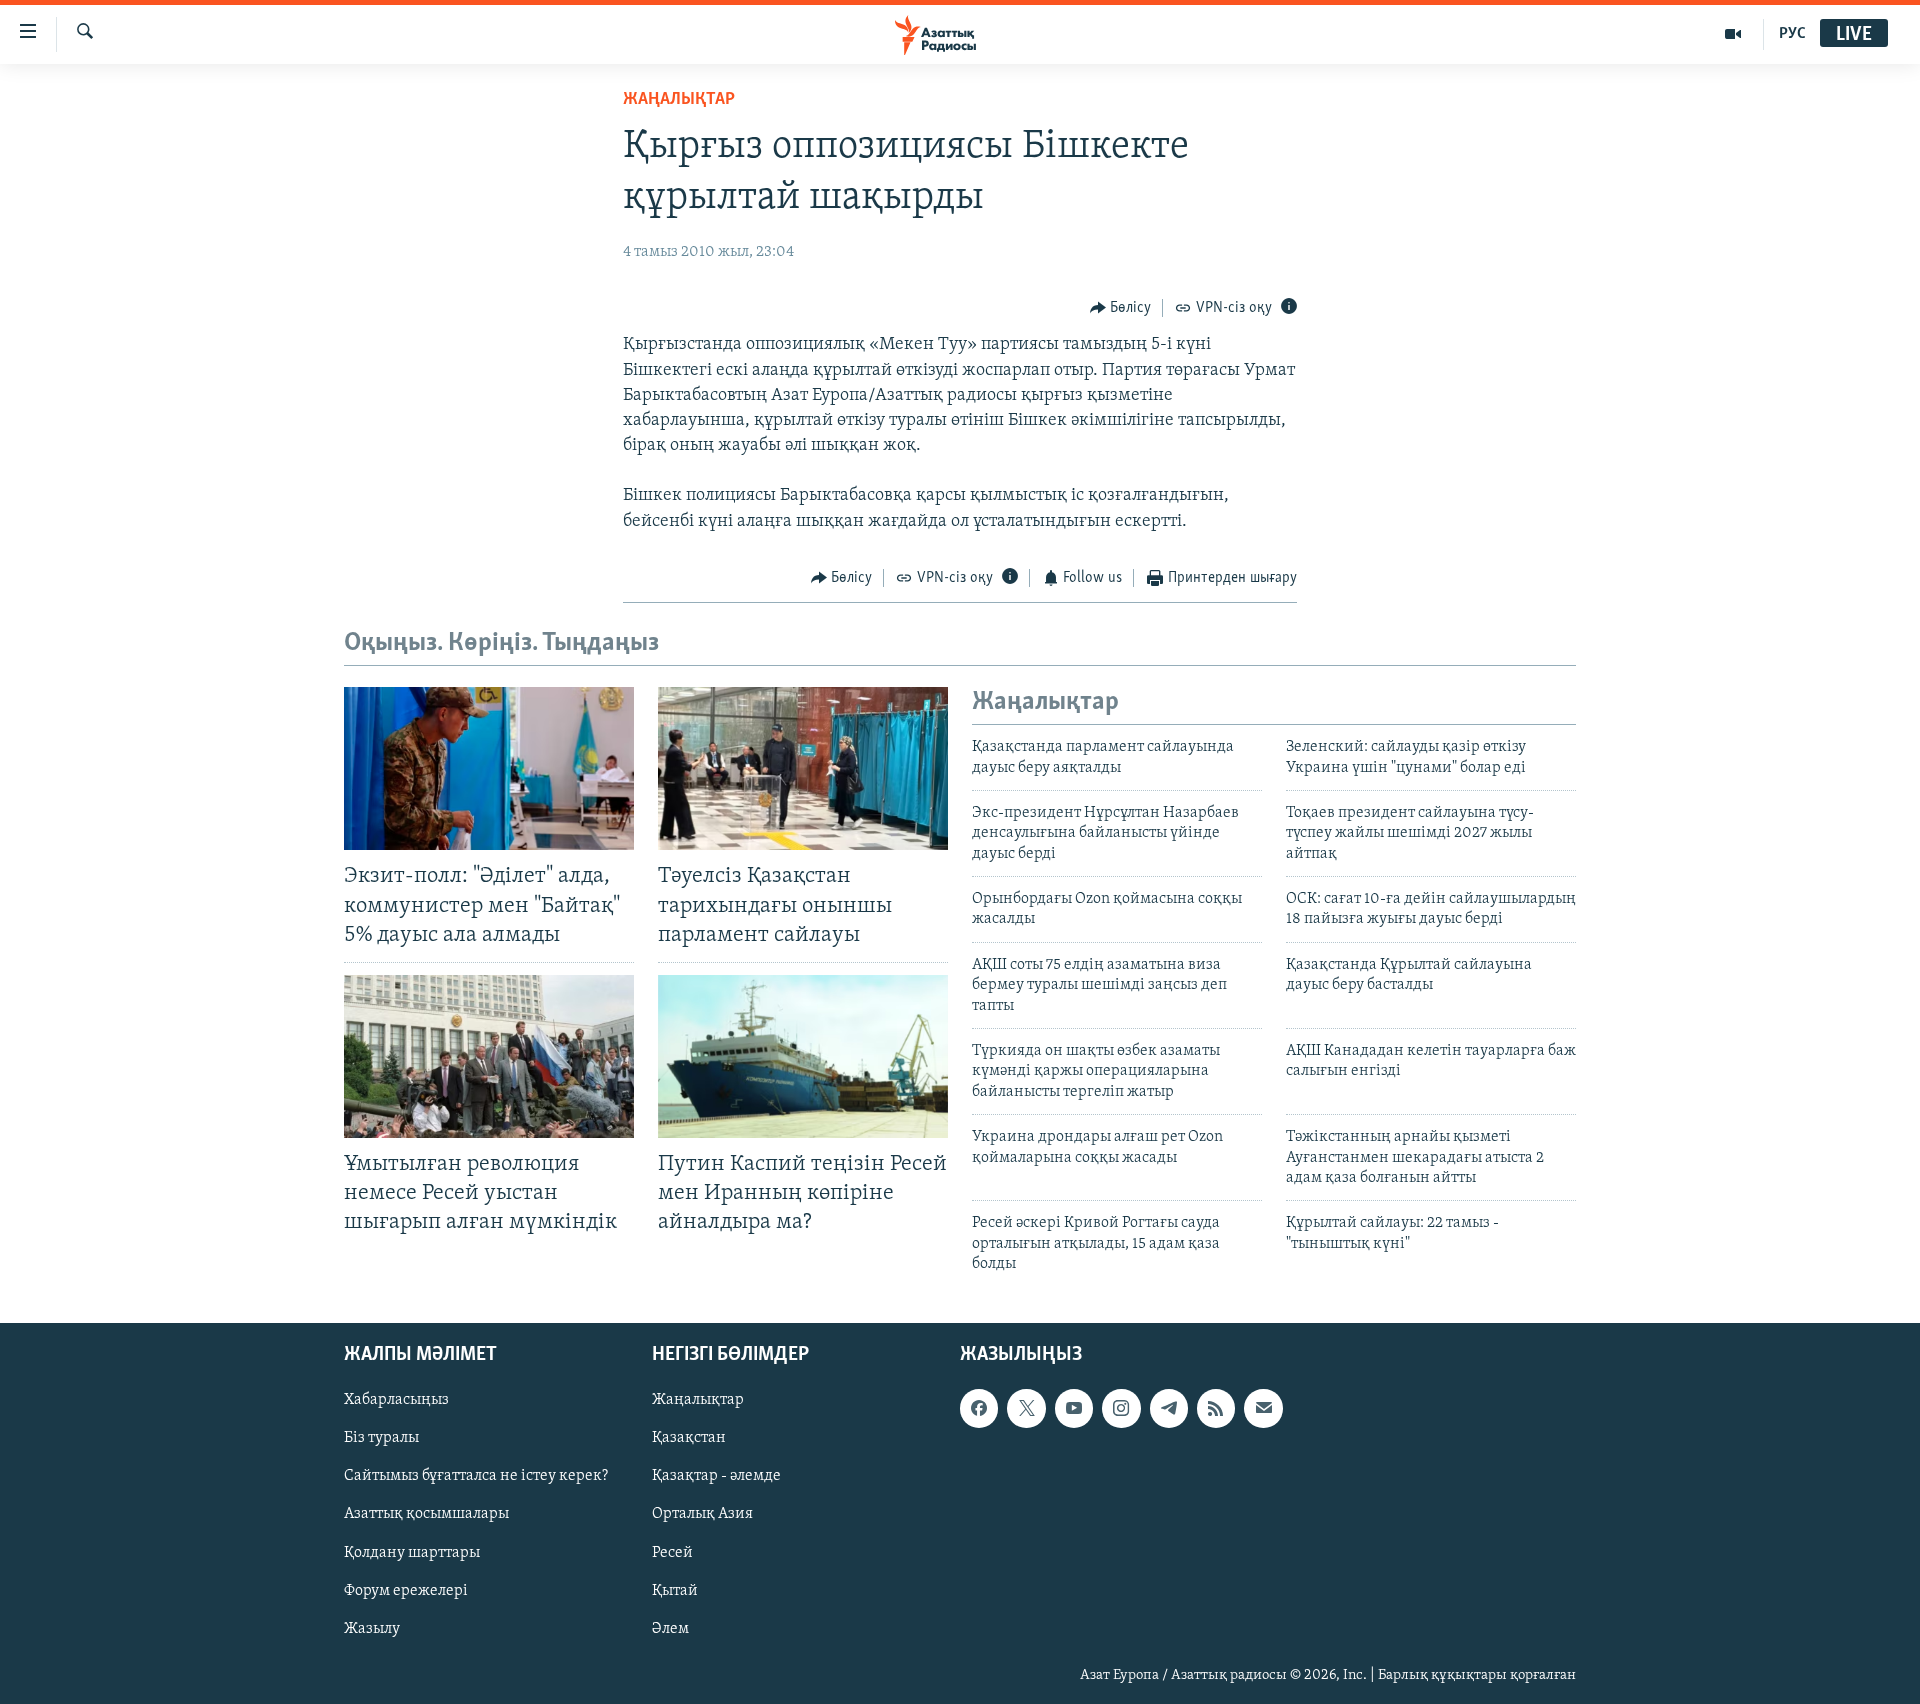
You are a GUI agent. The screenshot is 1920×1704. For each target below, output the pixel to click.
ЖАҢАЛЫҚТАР (679, 100)
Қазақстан (689, 1438)
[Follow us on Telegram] (1169, 1408)
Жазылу (372, 1628)
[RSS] (1216, 1408)
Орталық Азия (702, 1514)
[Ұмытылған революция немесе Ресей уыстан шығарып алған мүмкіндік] (489, 1056)
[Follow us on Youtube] (1074, 1408)
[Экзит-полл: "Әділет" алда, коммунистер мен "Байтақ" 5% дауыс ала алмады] (489, 768)
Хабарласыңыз (396, 1400)
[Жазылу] (1263, 1408)
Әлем (670, 1628)
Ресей (672, 1552)
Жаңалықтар (698, 1400)
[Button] (1121, 308)
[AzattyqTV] (1733, 34)
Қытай (675, 1590)
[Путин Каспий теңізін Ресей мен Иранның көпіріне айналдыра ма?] (803, 1056)
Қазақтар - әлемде (716, 1476)
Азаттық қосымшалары (426, 1514)
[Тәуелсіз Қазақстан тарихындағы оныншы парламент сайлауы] (803, 768)
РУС (1792, 34)
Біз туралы (381, 1438)
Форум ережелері (406, 1590)
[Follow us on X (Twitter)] (1026, 1408)
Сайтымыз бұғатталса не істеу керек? (476, 1476)
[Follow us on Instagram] (1121, 1408)
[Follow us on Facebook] (979, 1408)
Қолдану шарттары (412, 1552)
